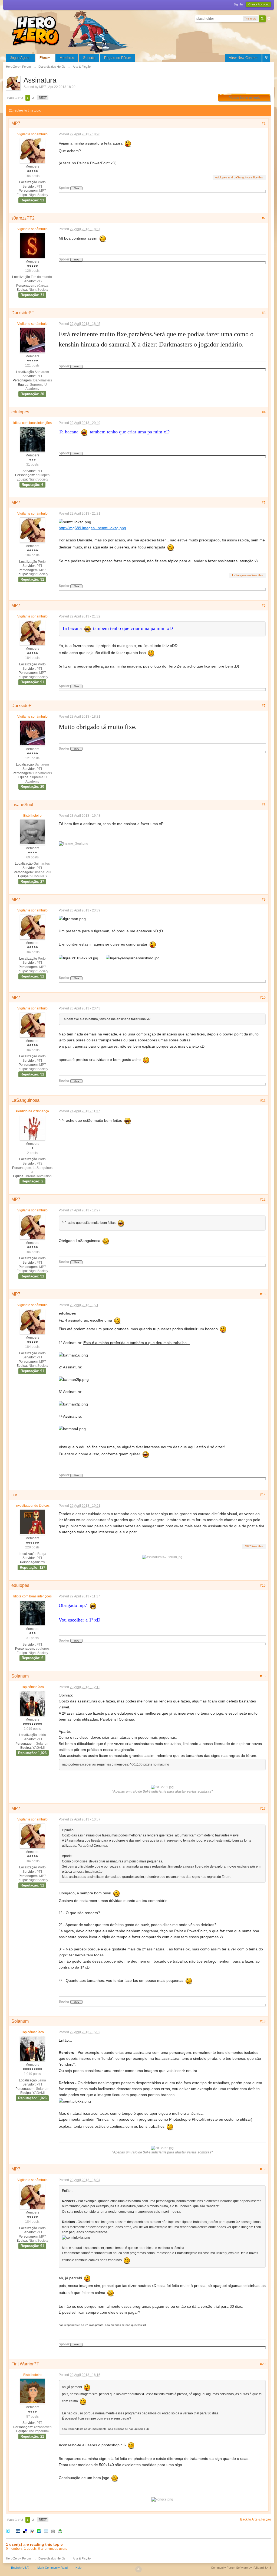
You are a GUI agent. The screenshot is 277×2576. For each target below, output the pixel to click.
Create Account (258, 4)
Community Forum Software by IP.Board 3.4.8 (241, 2568)
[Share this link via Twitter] (8, 2531)
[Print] (53, 2531)
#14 (263, 1495)
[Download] (60, 2531)
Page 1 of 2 (15, 98)
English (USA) (20, 2568)
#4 (264, 412)
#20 (263, 2364)
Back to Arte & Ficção (256, 2519)
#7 (264, 706)
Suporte (89, 58)
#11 (263, 1100)
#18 (263, 2021)
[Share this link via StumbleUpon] (39, 2531)
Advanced (269, 18)
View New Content (243, 58)
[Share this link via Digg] (18, 2531)
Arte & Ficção (82, 2558)
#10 (263, 998)
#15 (263, 1586)
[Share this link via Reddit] (32, 2531)
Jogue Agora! (20, 58)
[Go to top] (138, 2569)
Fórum (45, 58)
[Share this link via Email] (46, 2531)
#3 (264, 313)
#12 (263, 1199)
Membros (67, 58)
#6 (264, 606)
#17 (263, 1809)
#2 (264, 218)
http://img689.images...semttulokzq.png (92, 528)
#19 (263, 2169)
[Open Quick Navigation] (266, 58)
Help (78, 2568)
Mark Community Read (52, 2568)
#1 (264, 123)
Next (43, 97)
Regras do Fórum (118, 58)
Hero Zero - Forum (18, 2558)
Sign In (238, 4)
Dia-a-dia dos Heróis (52, 2558)
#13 (263, 1294)
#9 (264, 900)
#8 (264, 805)
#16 (263, 1676)
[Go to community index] (74, 31)
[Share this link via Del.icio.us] (25, 2531)
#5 (264, 503)
